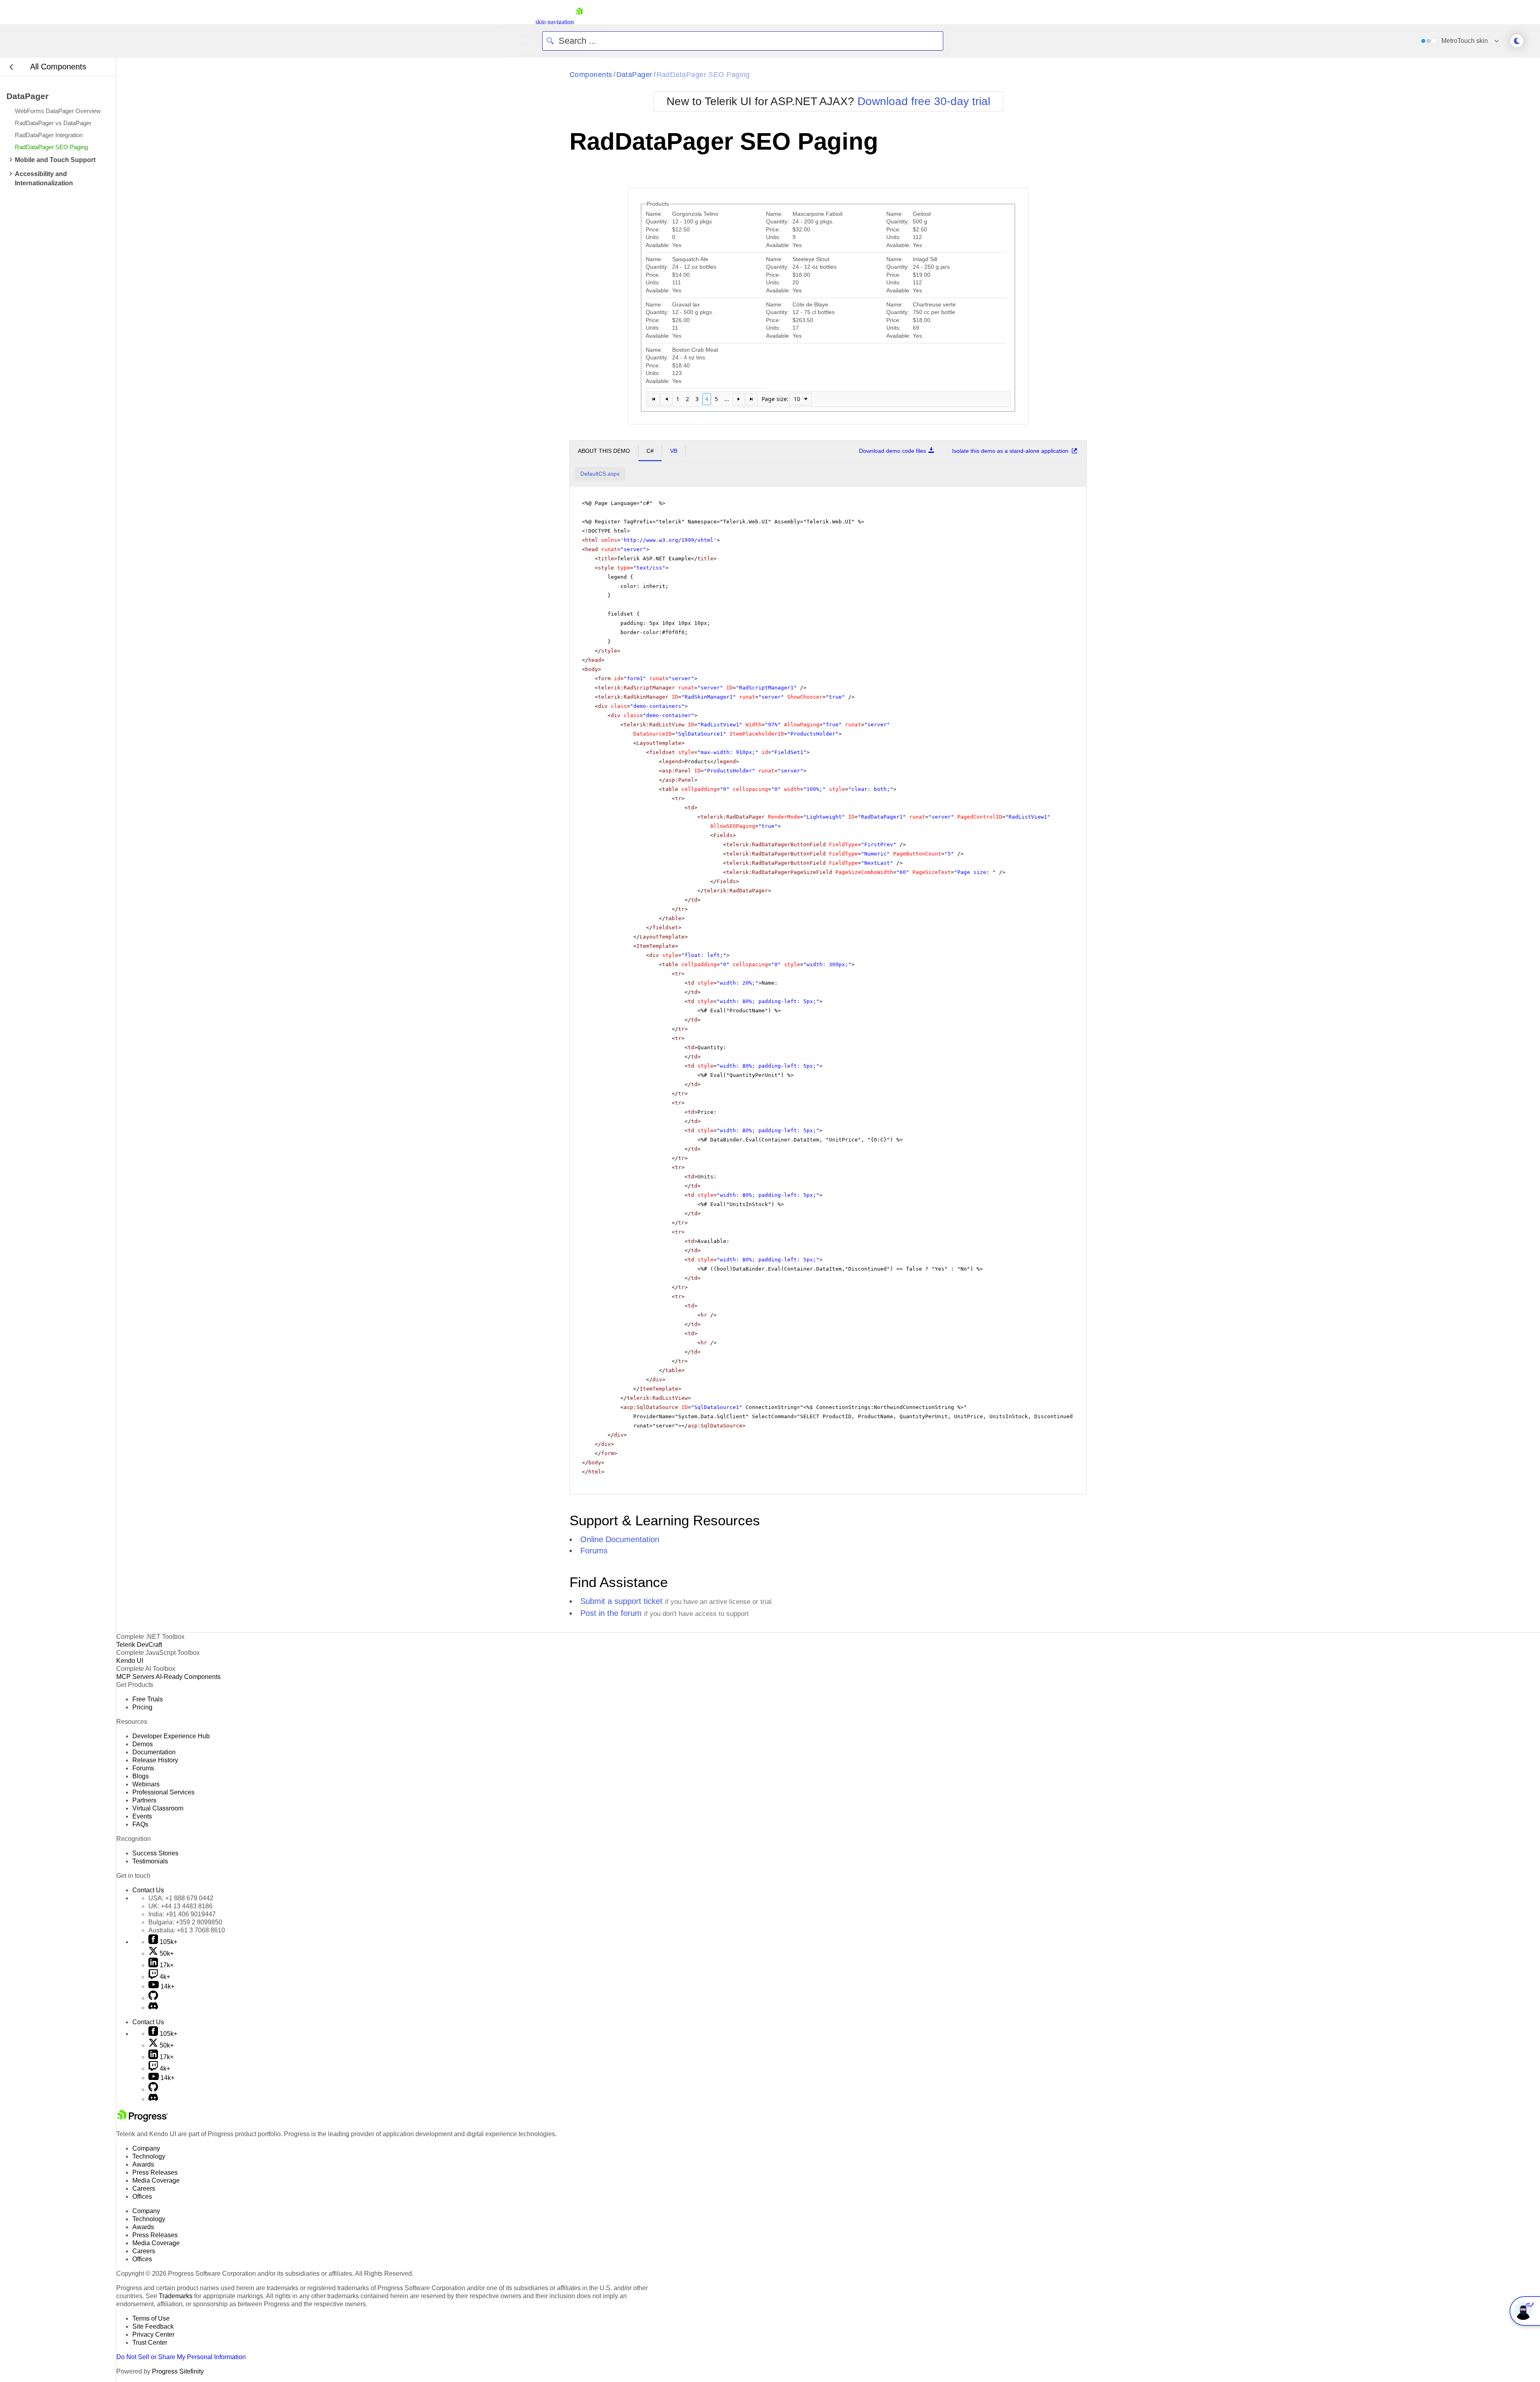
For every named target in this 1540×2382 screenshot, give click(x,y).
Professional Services (163, 1792)
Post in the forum (611, 1613)
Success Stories (155, 1853)
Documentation (154, 1752)
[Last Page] (752, 399)
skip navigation (555, 22)
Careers (144, 2188)
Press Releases (155, 2172)
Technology (149, 2156)
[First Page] (654, 399)
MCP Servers (135, 1677)
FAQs (140, 1824)
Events (142, 1816)
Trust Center (150, 2342)
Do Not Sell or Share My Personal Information (181, 2357)
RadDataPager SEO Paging (703, 75)
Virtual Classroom (158, 1808)
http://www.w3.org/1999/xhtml (669, 540)
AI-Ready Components (188, 1677)
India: (182, 1914)
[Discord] (153, 2008)
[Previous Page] (667, 399)
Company (146, 2148)
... (727, 399)
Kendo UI (130, 1661)
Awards (143, 2164)
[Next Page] (739, 399)
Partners (144, 1800)
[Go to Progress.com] (142, 2119)
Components (591, 75)
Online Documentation (620, 1539)
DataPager (634, 75)
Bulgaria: (185, 1922)
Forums (594, 1551)
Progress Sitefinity (178, 2371)
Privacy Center (153, 2334)
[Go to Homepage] (579, 22)
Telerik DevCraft (139, 1645)
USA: (181, 1898)
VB (674, 451)
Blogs (141, 1776)
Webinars (146, 1784)
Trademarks (176, 2296)
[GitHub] (153, 1998)
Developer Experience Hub (171, 1736)
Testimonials (150, 1861)
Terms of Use (151, 2318)
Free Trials (148, 1699)
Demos (143, 1744)
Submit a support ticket (621, 1601)
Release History (155, 1760)
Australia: (187, 1930)
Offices (142, 2197)
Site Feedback (153, 2326)
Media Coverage (156, 2180)
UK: (180, 1906)
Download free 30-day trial (924, 101)
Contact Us (148, 1890)
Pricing (142, 1707)
